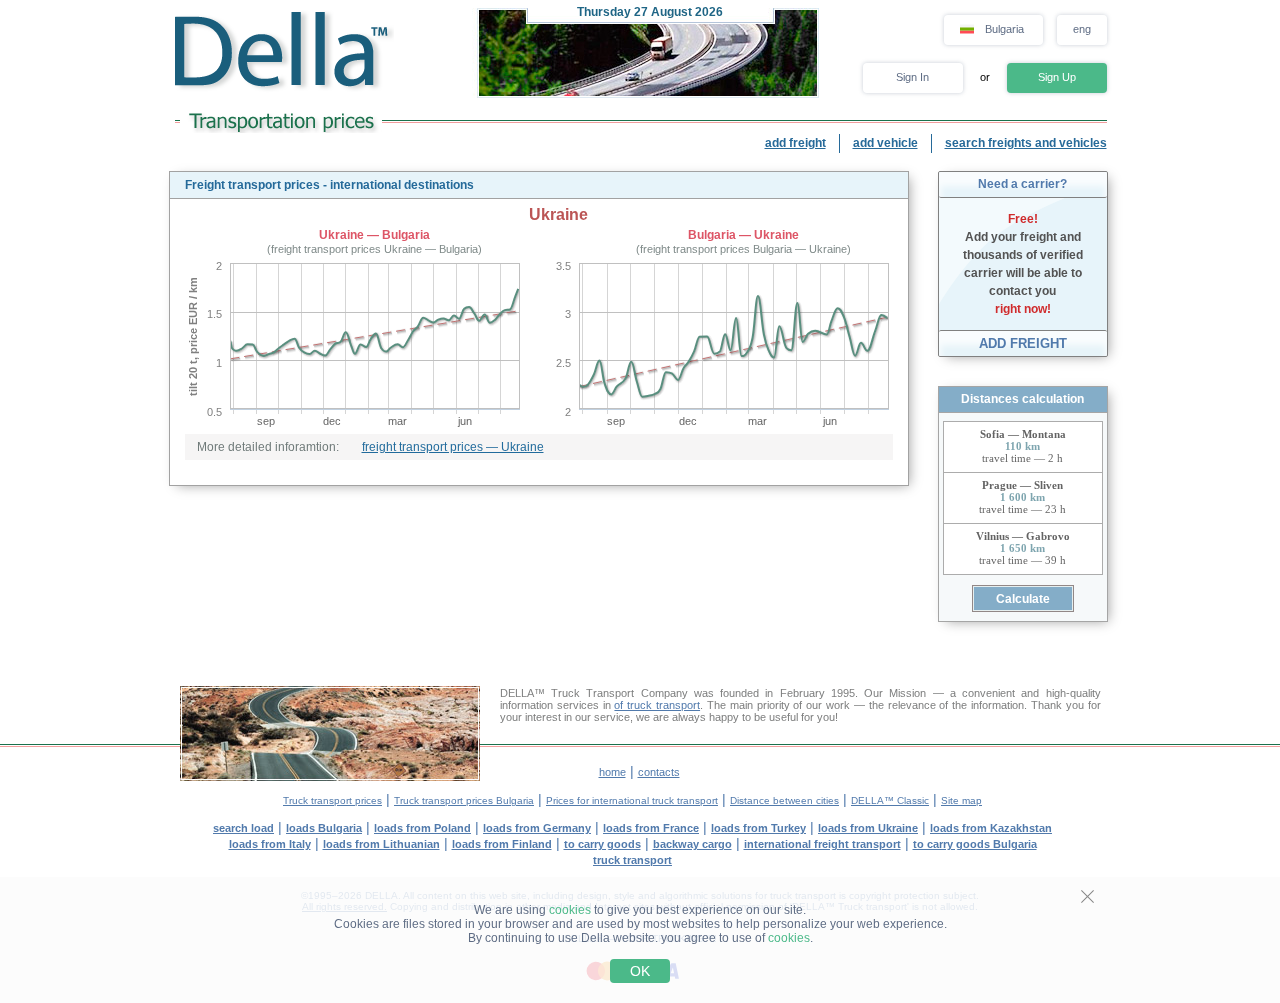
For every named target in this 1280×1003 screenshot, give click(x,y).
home (612, 772)
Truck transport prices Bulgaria (464, 800)
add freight (795, 143)
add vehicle (885, 143)
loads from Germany (537, 828)
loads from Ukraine (868, 828)
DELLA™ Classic (890, 800)
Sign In (912, 77)
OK (640, 971)
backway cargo (692, 844)
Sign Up (1057, 77)
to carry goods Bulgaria (975, 844)
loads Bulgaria (324, 828)
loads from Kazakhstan (991, 828)
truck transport (632, 860)
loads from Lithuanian (381, 844)
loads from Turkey (758, 828)
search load (243, 828)
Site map (961, 800)
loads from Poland (422, 828)
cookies (570, 910)
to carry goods (602, 844)
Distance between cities (784, 800)
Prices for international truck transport (632, 800)
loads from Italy (270, 844)
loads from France (651, 828)
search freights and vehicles (1026, 143)
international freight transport (822, 844)
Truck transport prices (332, 800)
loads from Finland (502, 844)
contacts (659, 772)
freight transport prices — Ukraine (453, 447)
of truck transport (657, 705)
